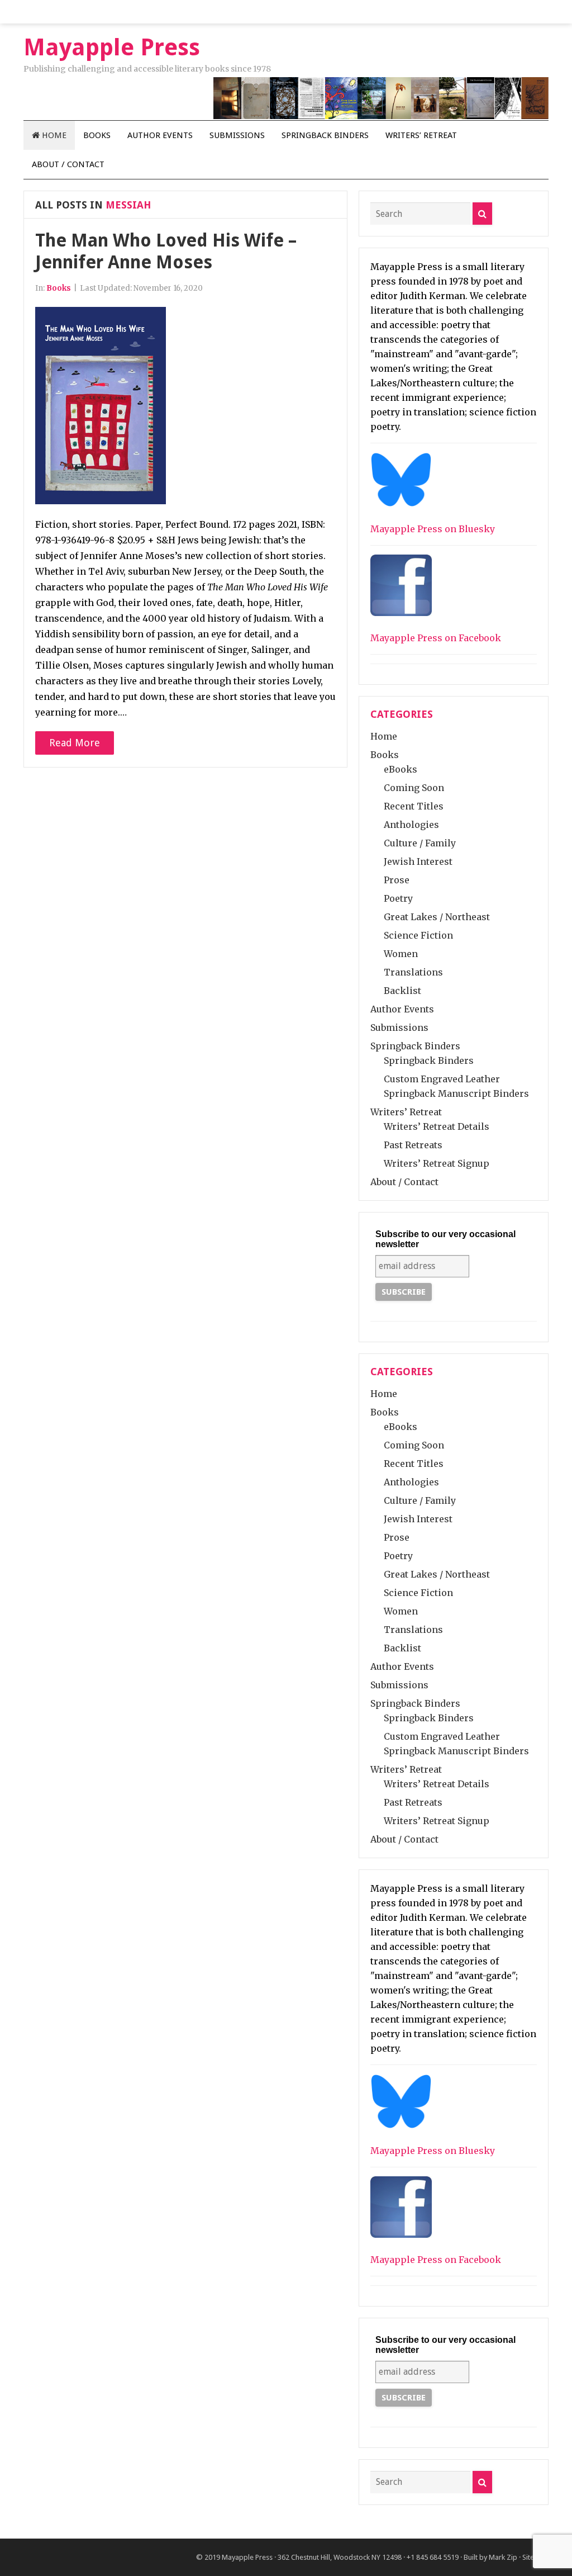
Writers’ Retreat (421, 135)
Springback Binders (325, 135)
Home (53, 135)
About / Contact (68, 164)
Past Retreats (413, 1145)
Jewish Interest (418, 861)
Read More (75, 743)
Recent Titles (414, 806)
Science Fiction (418, 935)
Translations (413, 972)
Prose (397, 880)
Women (401, 954)
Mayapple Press (247, 2557)
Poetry (398, 898)
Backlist (402, 991)
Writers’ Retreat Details (437, 1126)
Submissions (237, 135)
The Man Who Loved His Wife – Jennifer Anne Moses (166, 251)
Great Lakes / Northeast (437, 917)
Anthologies (411, 825)
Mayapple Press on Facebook (436, 638)
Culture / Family (420, 843)
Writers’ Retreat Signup (437, 1163)
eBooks (401, 769)
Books (97, 135)
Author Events (160, 135)
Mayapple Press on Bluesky (433, 529)
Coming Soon (414, 788)
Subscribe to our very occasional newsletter (445, 1239)
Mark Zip (503, 2557)
